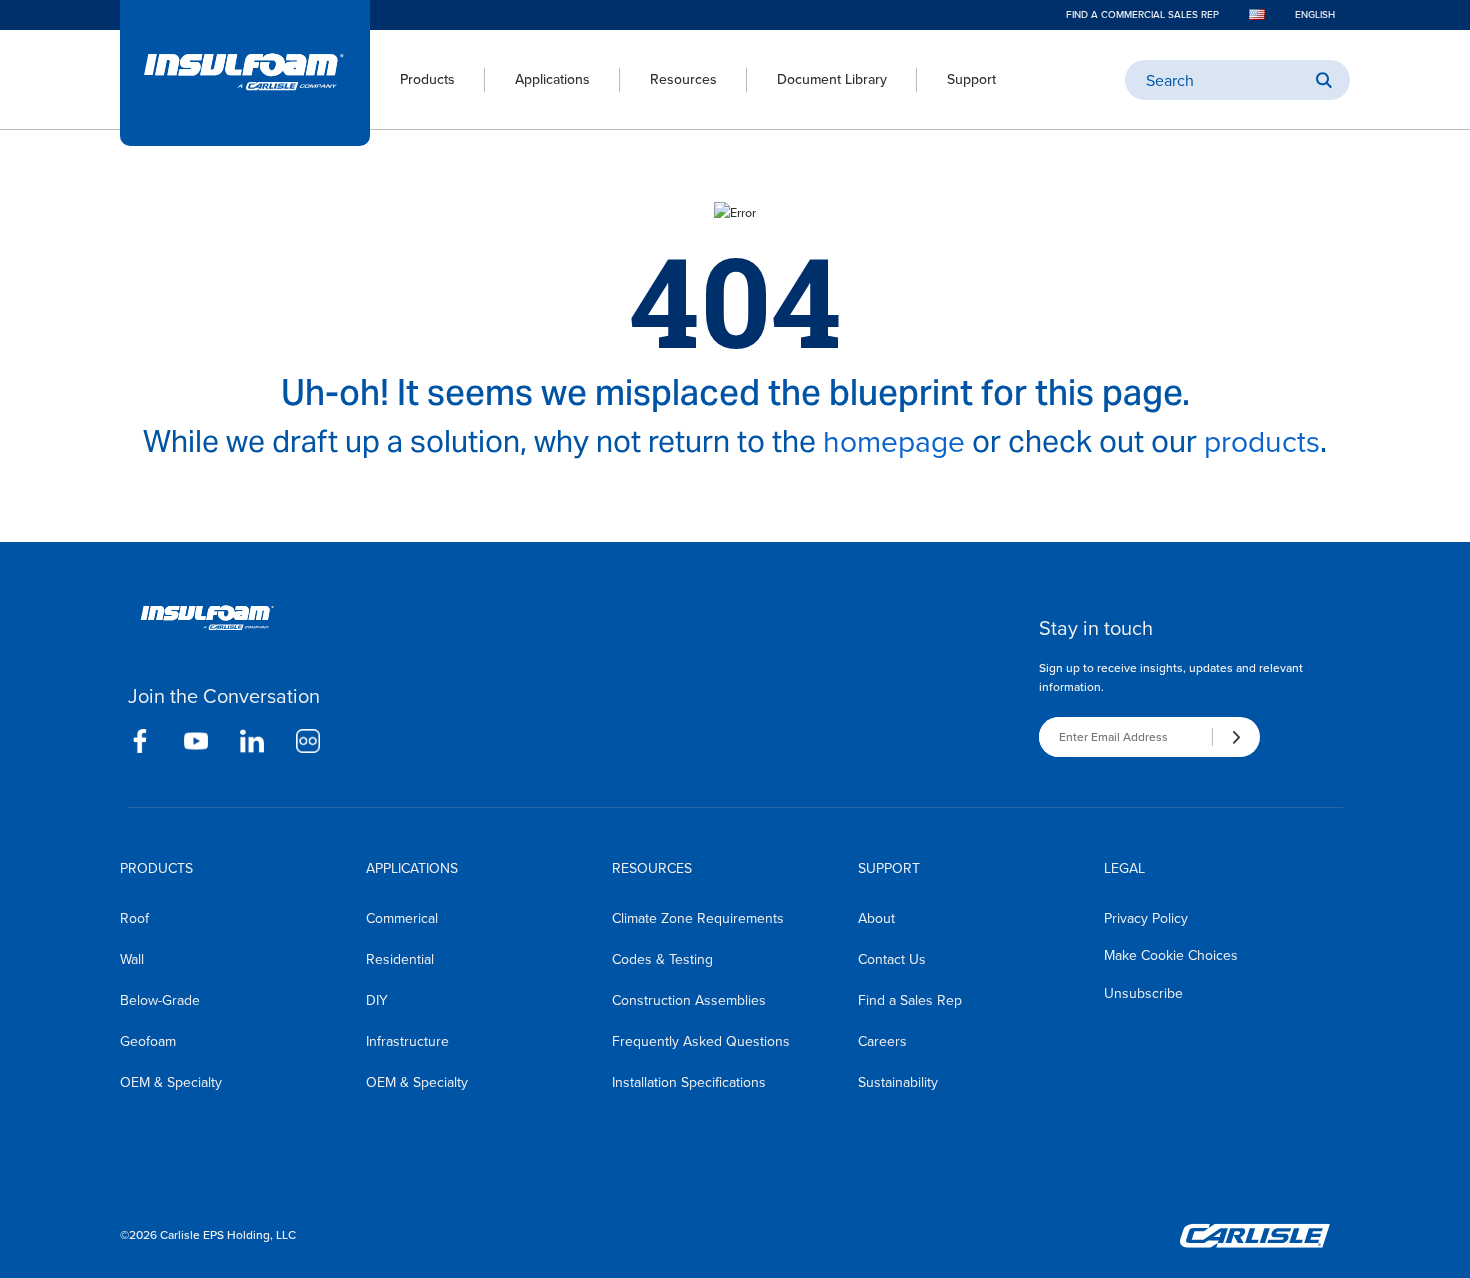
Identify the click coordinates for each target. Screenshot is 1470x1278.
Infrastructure (407, 1041)
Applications (552, 79)
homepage (894, 442)
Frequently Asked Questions (701, 1041)
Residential (400, 959)
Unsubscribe (1143, 993)
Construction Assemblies (689, 1000)
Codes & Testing (662, 959)
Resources (683, 79)
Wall (132, 959)
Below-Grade (160, 1000)
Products (427, 79)
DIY (377, 1000)
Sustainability (898, 1082)
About (876, 918)
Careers (882, 1041)
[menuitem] (412, 80)
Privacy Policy (1146, 918)
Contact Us (892, 959)
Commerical (402, 918)
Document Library (832, 79)
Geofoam (148, 1041)
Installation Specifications (689, 1082)
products (1262, 442)
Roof (134, 918)
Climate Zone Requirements (698, 918)
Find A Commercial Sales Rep (1142, 14)
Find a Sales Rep (910, 1000)
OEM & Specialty (171, 1082)
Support (971, 79)
